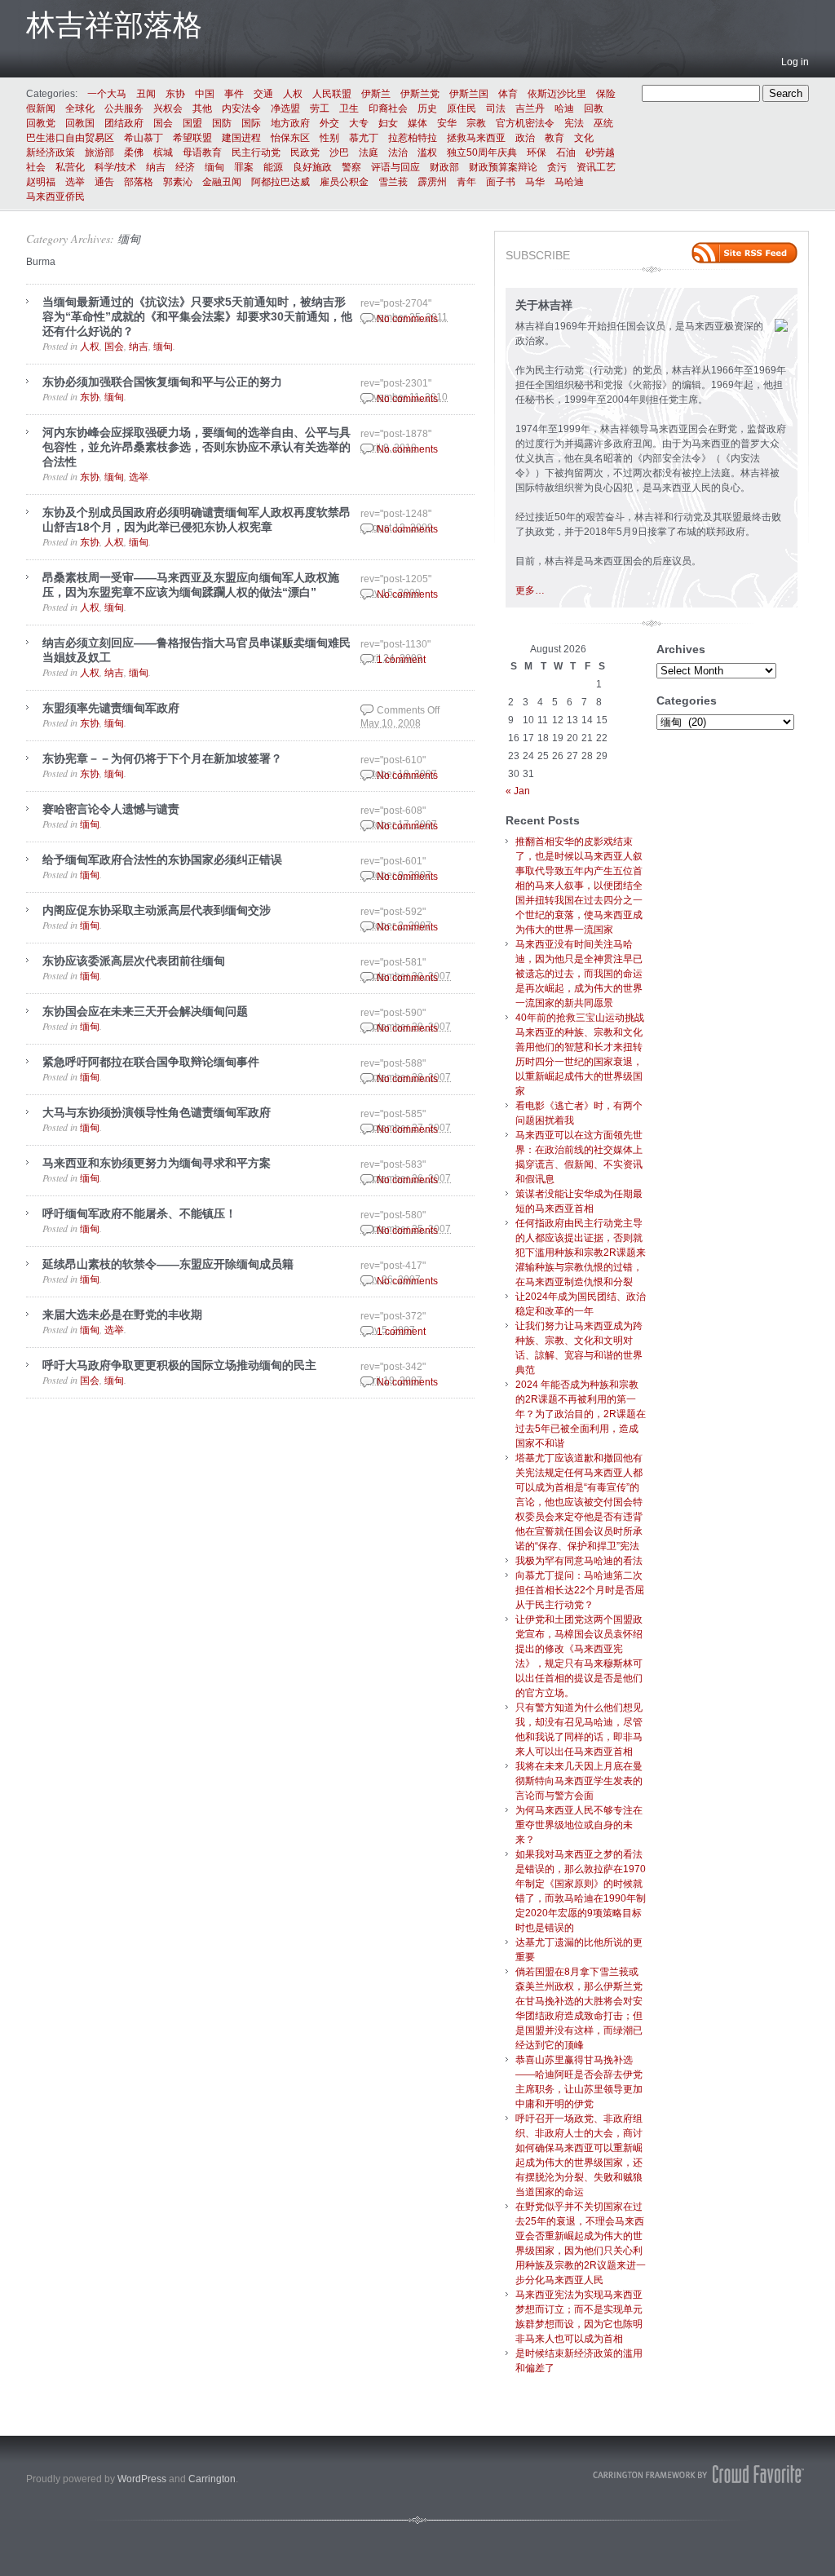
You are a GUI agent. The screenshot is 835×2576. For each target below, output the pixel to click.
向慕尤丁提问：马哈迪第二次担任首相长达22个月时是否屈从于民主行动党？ (580, 1590)
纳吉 (156, 167)
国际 (251, 123)
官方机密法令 (525, 123)
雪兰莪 (393, 182)
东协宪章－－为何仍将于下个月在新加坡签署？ (162, 758)
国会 (163, 123)
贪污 (557, 167)
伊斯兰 (376, 94)
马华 (535, 182)
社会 (36, 167)
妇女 (388, 123)
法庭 (369, 152)
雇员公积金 (344, 182)
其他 (202, 108)
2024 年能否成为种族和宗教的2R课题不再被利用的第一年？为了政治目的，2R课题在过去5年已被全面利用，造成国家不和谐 (581, 1414)
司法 (496, 108)
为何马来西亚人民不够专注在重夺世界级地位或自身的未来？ (579, 1825)
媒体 (417, 123)
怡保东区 (290, 138)
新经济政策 (51, 152)
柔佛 (134, 152)
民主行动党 (256, 152)
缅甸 (214, 167)
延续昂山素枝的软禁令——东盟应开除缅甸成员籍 (168, 1264)
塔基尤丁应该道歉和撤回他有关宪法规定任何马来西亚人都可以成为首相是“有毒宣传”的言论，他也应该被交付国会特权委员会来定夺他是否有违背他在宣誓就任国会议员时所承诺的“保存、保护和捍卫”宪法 (579, 1502)
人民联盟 (332, 94)
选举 (75, 182)
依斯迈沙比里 (557, 94)
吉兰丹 (530, 108)
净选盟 (285, 108)
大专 (359, 123)
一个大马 (107, 94)
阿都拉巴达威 (281, 182)
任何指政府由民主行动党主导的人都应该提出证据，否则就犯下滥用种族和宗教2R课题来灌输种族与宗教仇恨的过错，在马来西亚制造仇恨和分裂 (581, 1253)
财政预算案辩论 (503, 167)
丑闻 (146, 94)
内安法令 (241, 108)
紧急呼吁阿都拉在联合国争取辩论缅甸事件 (151, 1062)
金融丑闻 (222, 182)
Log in (795, 62)
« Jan (518, 791)
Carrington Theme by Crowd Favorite (699, 2474)
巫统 (603, 123)
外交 (329, 123)
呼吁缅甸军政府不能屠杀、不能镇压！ (139, 1213)
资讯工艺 (596, 167)
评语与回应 (395, 167)
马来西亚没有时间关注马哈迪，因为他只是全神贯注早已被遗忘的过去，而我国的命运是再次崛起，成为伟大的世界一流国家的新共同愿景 (579, 974)
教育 (554, 138)
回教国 (80, 123)
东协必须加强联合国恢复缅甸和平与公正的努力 (162, 382)
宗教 (476, 123)
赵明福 (41, 182)
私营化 (70, 167)
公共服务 (124, 108)
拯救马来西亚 (476, 138)
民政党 (305, 152)
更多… (530, 590)
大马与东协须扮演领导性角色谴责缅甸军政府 (157, 1112)
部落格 (139, 182)
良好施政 (312, 167)
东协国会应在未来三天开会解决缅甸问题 (145, 1011)
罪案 (244, 167)
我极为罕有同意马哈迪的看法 (579, 1561)
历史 (427, 108)
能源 (273, 167)
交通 (263, 94)
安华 (447, 123)
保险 (606, 94)
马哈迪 (569, 182)
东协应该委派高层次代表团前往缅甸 (134, 961)
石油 (566, 152)
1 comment (401, 660)
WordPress (142, 2479)
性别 (329, 138)
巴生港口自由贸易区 (70, 138)
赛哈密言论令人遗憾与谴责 (111, 809)
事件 (234, 94)
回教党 (41, 123)
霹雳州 (432, 182)
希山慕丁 (144, 138)
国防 (222, 123)
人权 (293, 94)
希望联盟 (192, 138)
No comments (407, 319)
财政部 (444, 167)
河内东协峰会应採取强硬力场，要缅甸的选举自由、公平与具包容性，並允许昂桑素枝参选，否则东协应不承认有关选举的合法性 (197, 447)
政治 (525, 138)
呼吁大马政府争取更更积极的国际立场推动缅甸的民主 (179, 1365)
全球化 (80, 108)
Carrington (212, 2479)
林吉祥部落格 (114, 25)
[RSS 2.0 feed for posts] (744, 253)
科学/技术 (115, 167)
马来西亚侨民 (55, 197)
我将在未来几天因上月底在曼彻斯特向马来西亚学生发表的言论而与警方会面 (579, 1781)
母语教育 (202, 152)
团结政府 (124, 123)
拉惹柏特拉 (413, 138)
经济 (185, 167)
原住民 (462, 108)
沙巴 (339, 152)
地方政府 (290, 123)
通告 (104, 182)
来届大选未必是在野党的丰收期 (122, 1315)
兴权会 (168, 108)
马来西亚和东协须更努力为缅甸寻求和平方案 (157, 1163)
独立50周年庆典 (482, 152)
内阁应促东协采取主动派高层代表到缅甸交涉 (157, 910)
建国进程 (241, 138)
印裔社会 (388, 108)
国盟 (192, 123)
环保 (537, 152)
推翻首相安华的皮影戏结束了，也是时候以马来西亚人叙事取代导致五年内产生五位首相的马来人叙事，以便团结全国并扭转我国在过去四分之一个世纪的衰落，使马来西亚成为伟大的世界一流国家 (579, 886)
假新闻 (41, 108)
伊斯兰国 (469, 94)
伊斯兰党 (420, 94)
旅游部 (99, 152)
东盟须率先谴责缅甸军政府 (111, 708)
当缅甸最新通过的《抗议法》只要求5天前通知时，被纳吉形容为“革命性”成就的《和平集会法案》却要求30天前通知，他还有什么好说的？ (197, 316)
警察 (351, 167)
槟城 (163, 152)
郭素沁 (178, 182)
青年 (466, 182)
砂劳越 (600, 152)
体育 (508, 94)
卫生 (349, 108)
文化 (584, 138)
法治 (398, 152)
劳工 (320, 108)
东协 (175, 94)
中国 (205, 94)
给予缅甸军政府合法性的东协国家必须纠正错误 (162, 859)
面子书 (501, 182)
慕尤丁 (364, 138)
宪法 (574, 123)
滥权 (427, 152)
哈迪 (564, 108)
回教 (594, 108)
